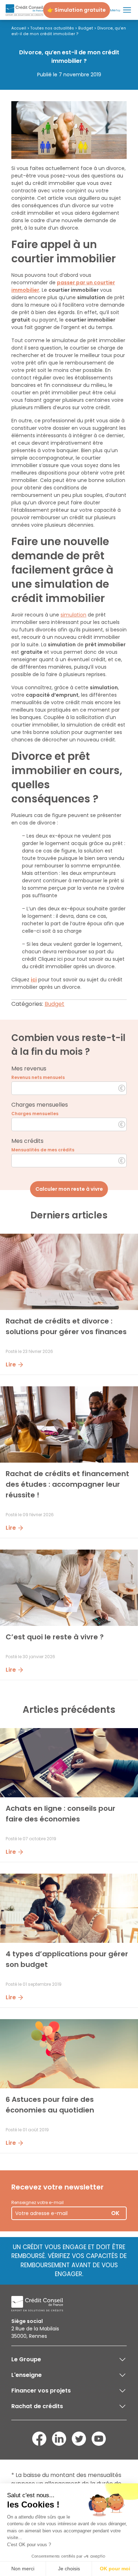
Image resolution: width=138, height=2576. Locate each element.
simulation (73, 615)
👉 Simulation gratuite (77, 10)
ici (34, 980)
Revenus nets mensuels (38, 1077)
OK (115, 2213)
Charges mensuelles (35, 1114)
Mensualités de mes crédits (43, 1150)
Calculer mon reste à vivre (69, 1189)
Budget (86, 28)
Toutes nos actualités (52, 28)
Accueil (19, 28)
